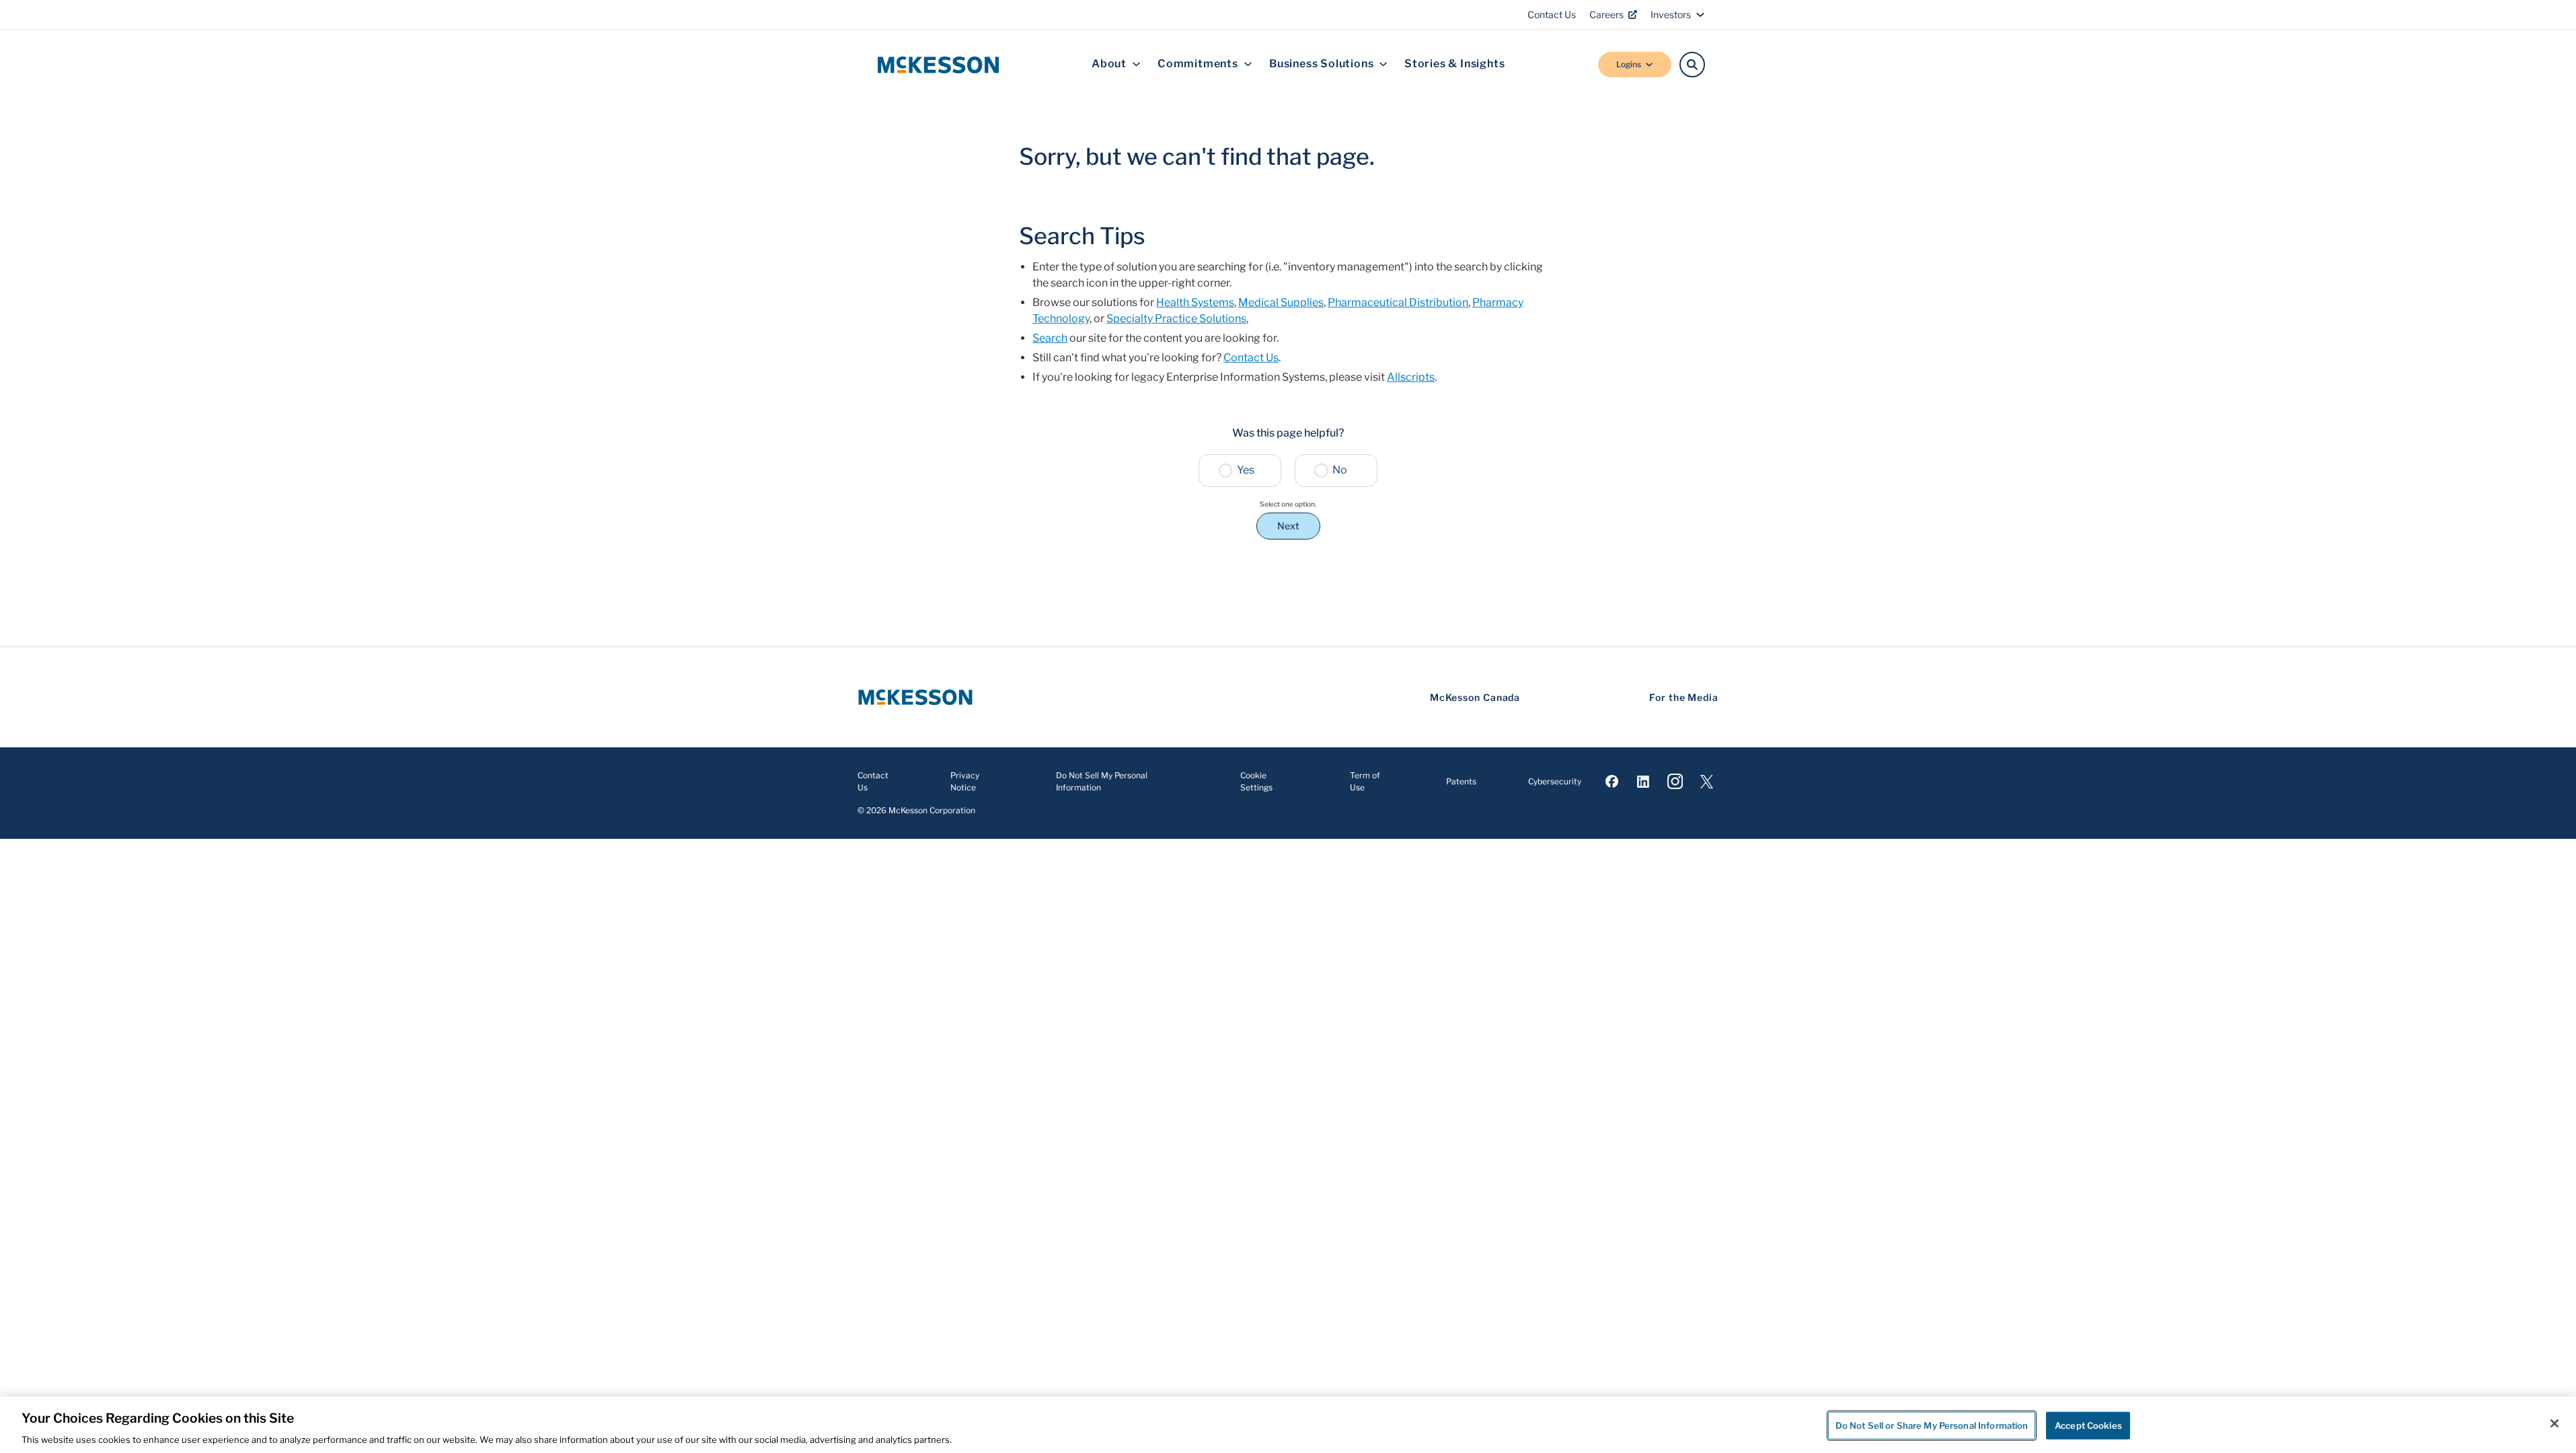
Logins (1629, 64)
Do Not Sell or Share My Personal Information (1932, 1425)
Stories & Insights (1454, 64)
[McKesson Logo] (915, 697)
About (1109, 64)
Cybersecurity (1555, 781)
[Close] (2554, 1423)
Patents (1461, 781)
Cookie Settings (1256, 781)
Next (1288, 526)
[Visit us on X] (1707, 782)
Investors (1671, 14)
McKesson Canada (1475, 697)
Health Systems (1195, 302)
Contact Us (1552, 14)
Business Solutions (1321, 64)
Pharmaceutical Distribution (1398, 302)
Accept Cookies (2088, 1425)
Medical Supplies (1281, 302)
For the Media (1684, 697)
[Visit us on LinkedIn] (1643, 782)
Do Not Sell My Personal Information (1102, 781)
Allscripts (1411, 377)
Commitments (1198, 64)
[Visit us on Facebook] (1612, 782)
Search (1050, 338)
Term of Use (1365, 781)
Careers (1606, 14)
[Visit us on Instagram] (1675, 782)
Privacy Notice (965, 781)
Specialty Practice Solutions (1176, 319)
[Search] (1692, 65)
